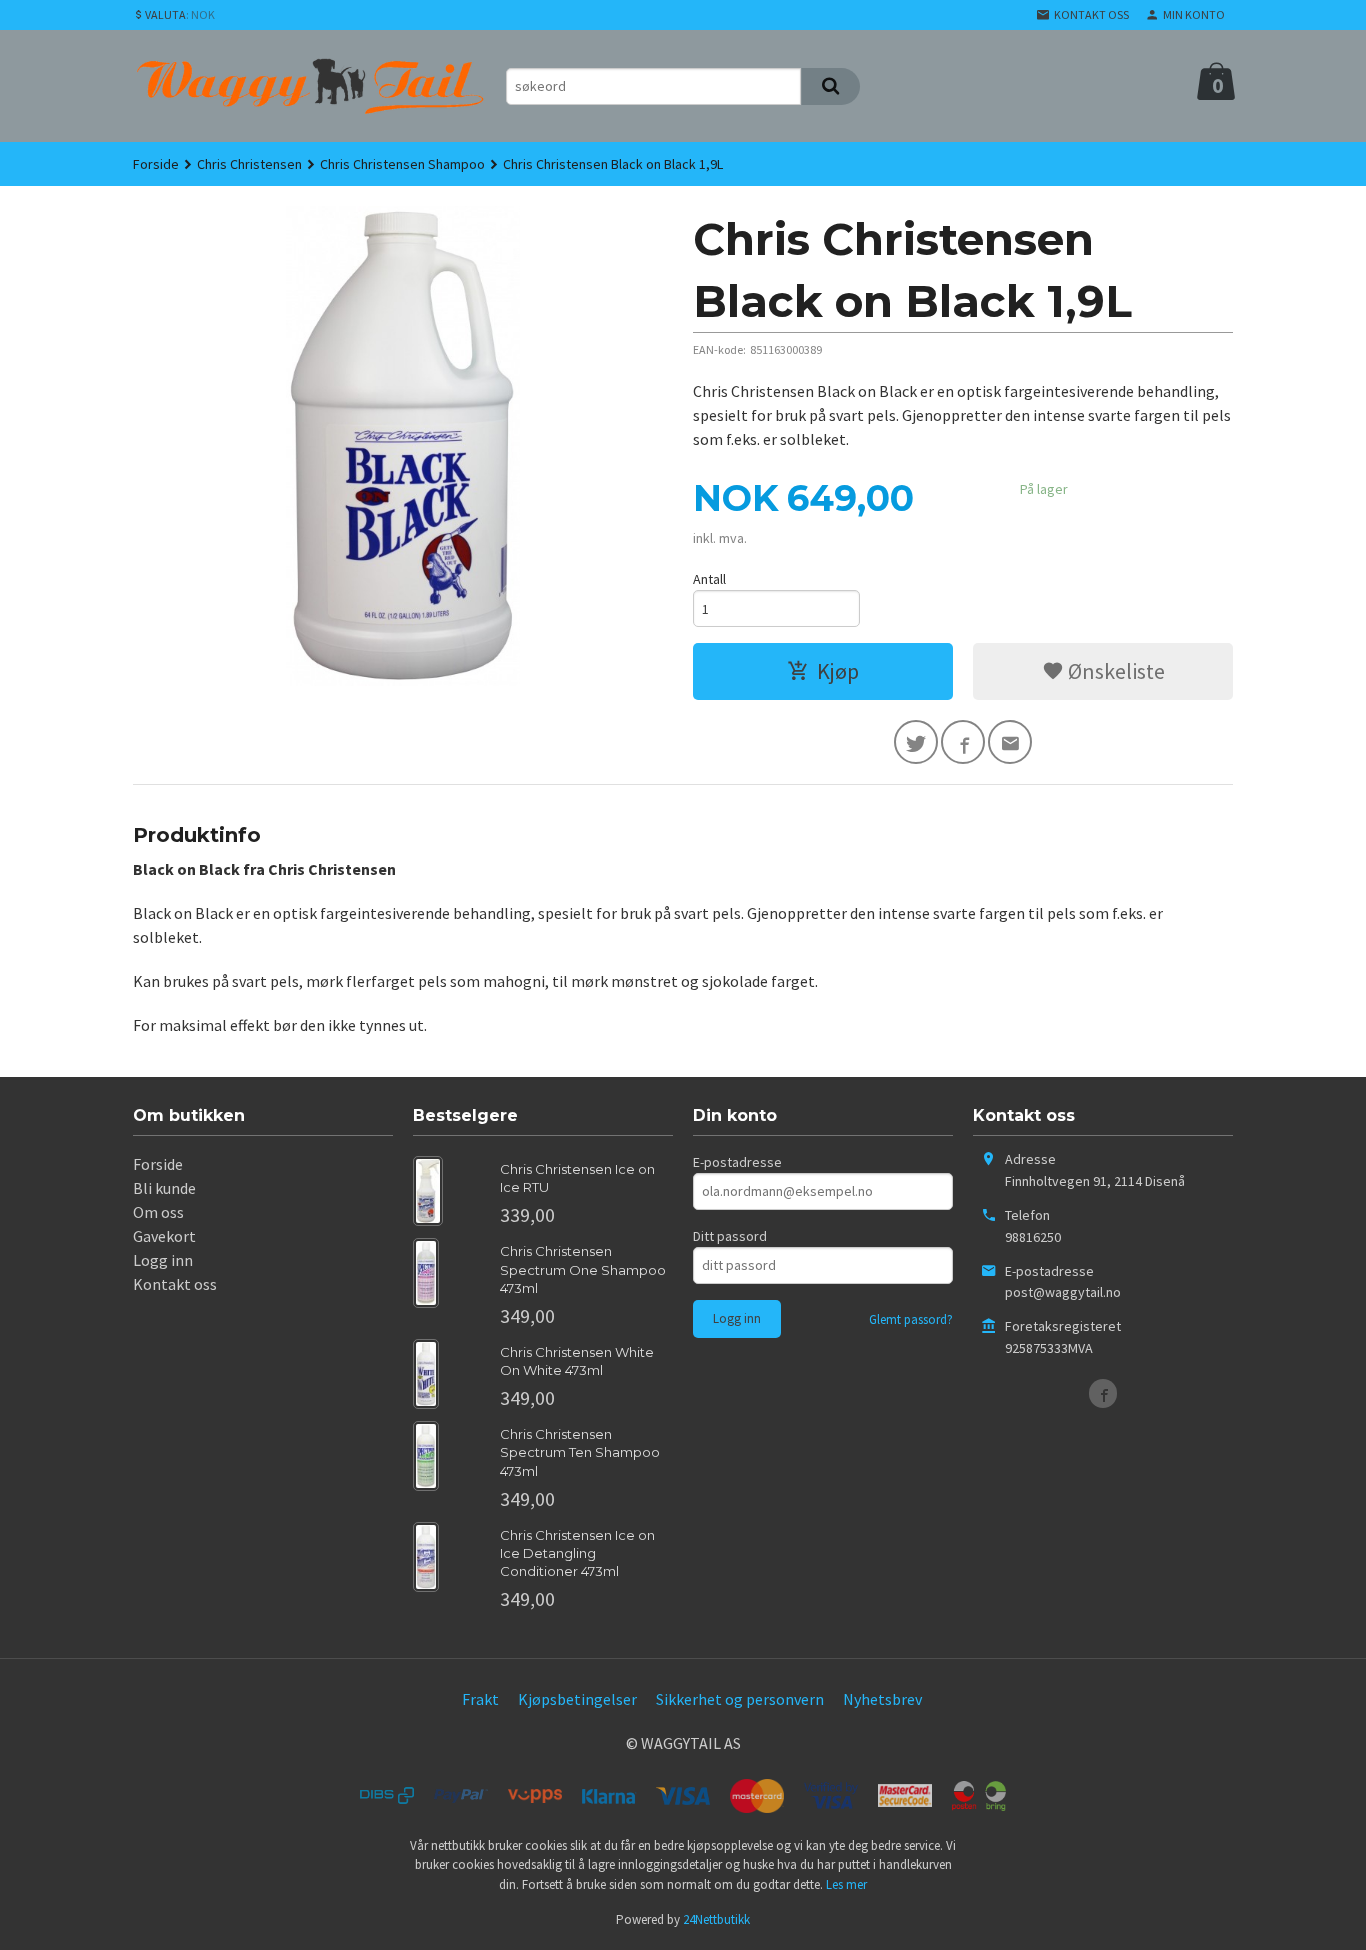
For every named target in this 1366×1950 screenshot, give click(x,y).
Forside (156, 164)
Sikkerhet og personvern (740, 1699)
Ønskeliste (1114, 671)
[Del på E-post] (1010, 742)
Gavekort (164, 1236)
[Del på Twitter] (916, 742)
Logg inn (163, 1260)
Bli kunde (164, 1188)
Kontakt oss (175, 1284)
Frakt (480, 1699)
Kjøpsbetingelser (577, 1699)
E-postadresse (737, 1162)
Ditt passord (730, 1236)
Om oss (158, 1212)
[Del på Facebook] (963, 742)
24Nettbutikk (716, 1919)
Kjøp (838, 671)
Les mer (846, 1884)
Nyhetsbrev (882, 1699)
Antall (709, 579)
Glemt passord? (911, 1319)
